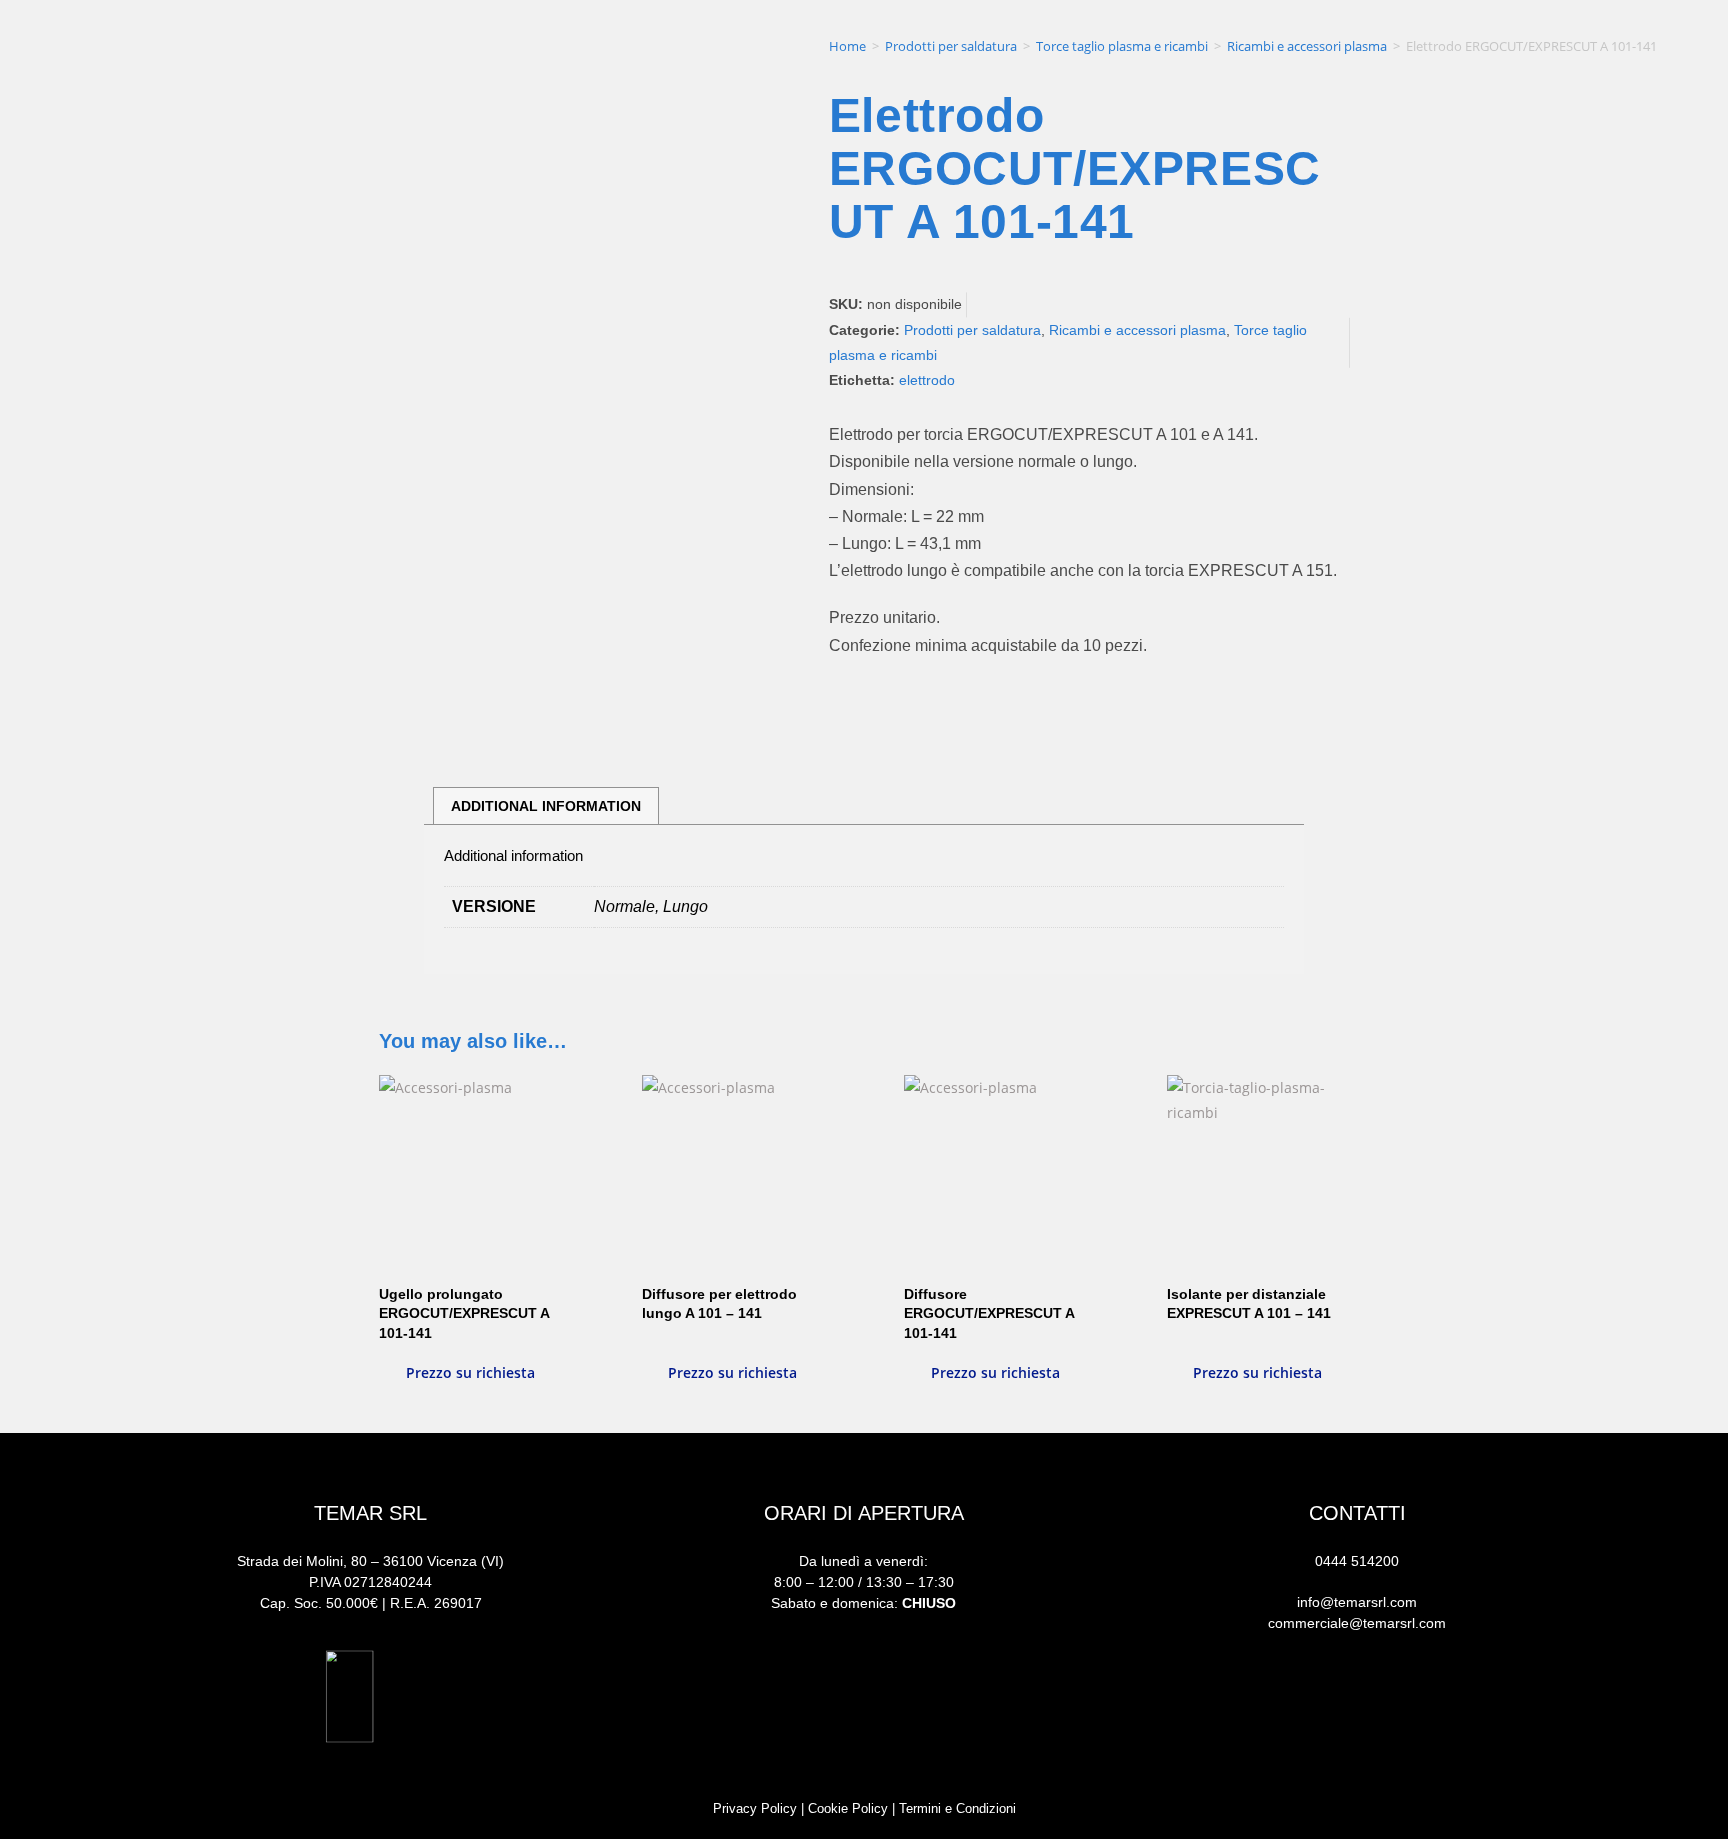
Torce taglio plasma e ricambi (1122, 46)
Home (847, 46)
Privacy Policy (755, 1808)
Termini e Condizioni (957, 1808)
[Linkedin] (1441, 1707)
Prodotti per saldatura (951, 46)
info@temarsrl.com (1357, 1602)
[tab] (546, 806)
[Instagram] (1357, 1707)
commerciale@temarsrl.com (1357, 1623)
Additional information (546, 806)
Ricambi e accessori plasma (1307, 46)
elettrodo (927, 380)
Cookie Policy (848, 1808)
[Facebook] (1273, 1707)
